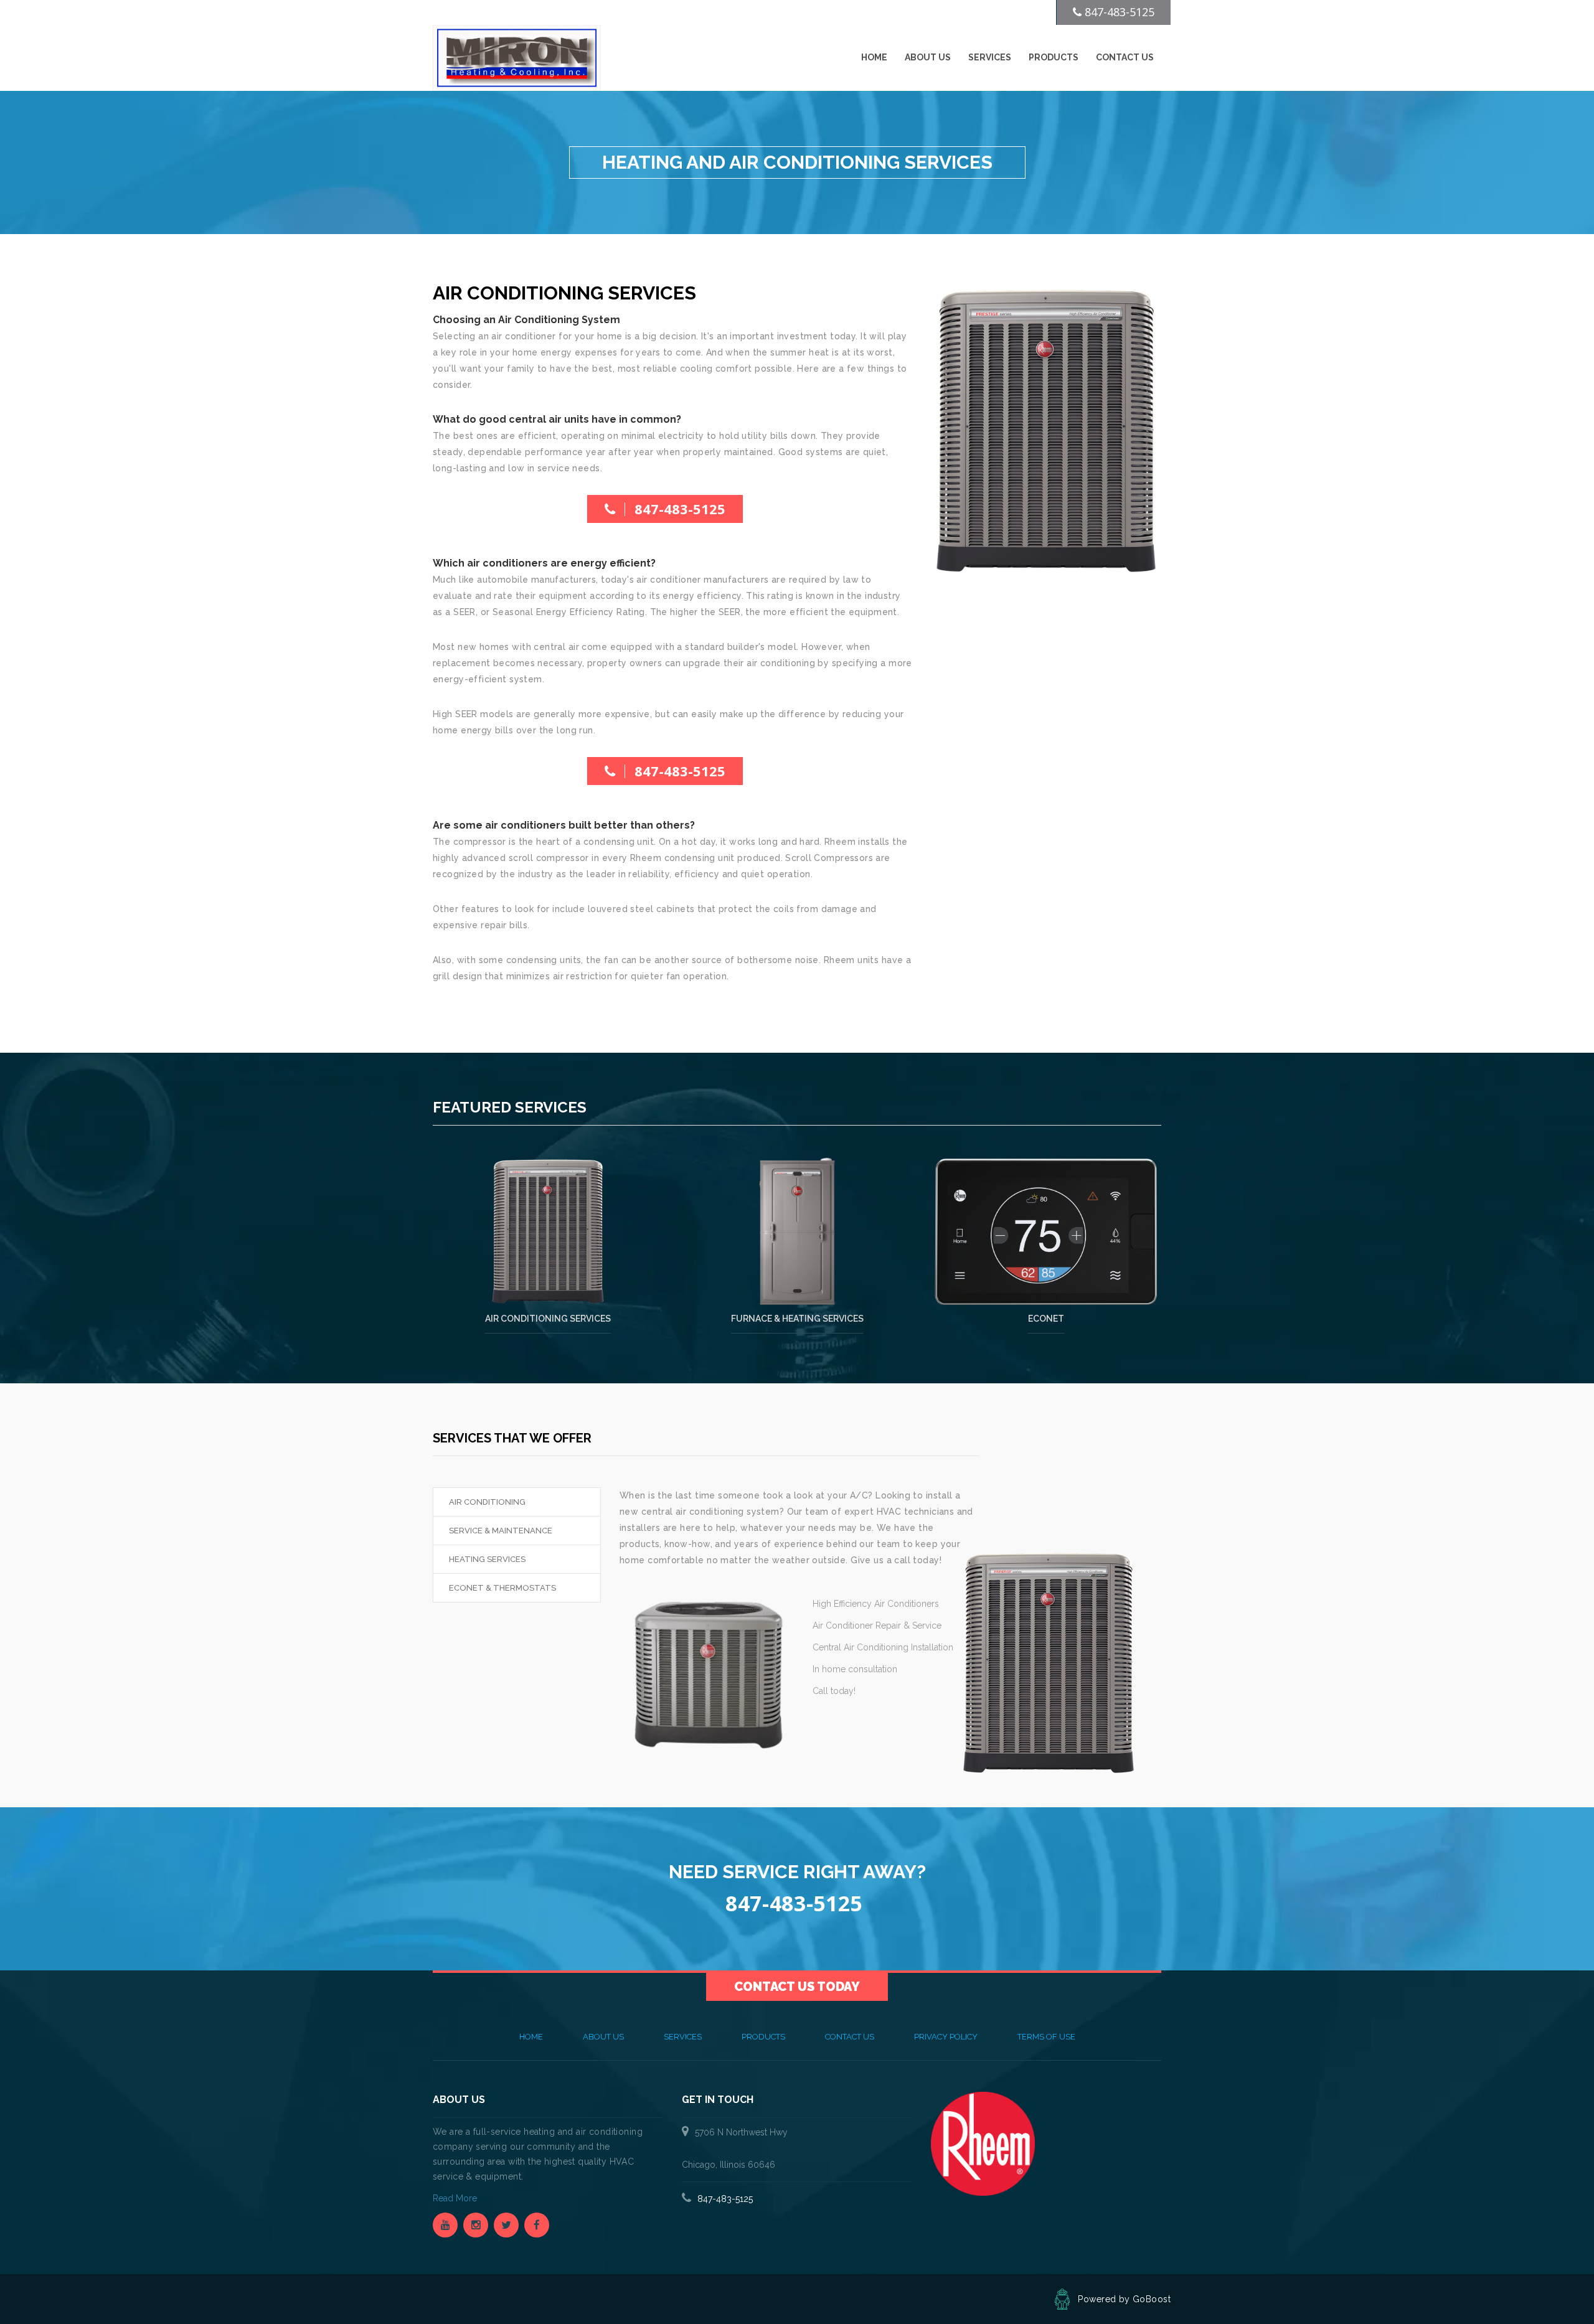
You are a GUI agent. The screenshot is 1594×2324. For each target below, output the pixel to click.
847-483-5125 (680, 509)
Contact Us (1125, 57)
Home (874, 57)
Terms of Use (1046, 2037)
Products (1054, 57)
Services (990, 57)
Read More (456, 2198)
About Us (928, 57)
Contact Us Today (797, 1987)
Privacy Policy (946, 2037)
